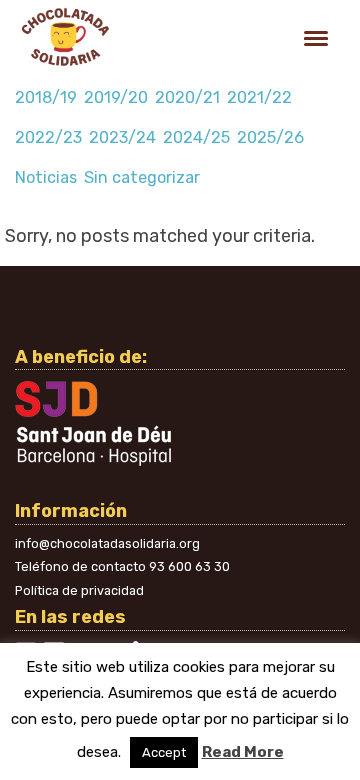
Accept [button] (164, 752)
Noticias (46, 177)
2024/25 (196, 137)
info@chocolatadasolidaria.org (107, 543)
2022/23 (48, 137)
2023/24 (122, 137)
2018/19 (46, 97)
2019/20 (116, 97)
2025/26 (270, 137)
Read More (243, 752)
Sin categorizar (142, 177)
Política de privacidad (79, 590)
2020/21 (187, 97)
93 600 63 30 (189, 566)
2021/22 (259, 97)
